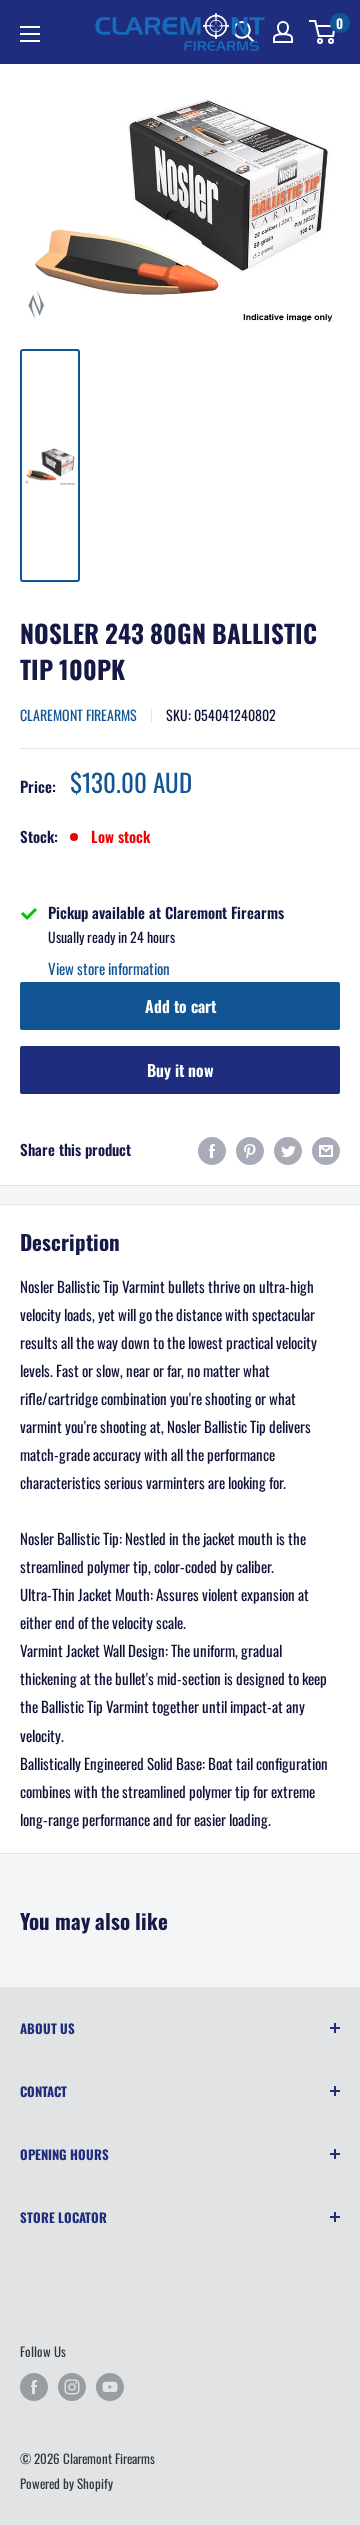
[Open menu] (30, 34)
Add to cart (180, 1006)
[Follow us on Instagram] (72, 2387)
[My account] (283, 32)
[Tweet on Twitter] (288, 1149)
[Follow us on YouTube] (110, 2387)
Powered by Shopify (66, 2483)
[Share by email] (326, 1149)
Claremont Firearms (78, 714)
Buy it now (180, 1070)
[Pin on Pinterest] (250, 1149)
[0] (323, 32)
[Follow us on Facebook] (34, 2387)
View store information (109, 968)
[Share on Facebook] (212, 1149)
